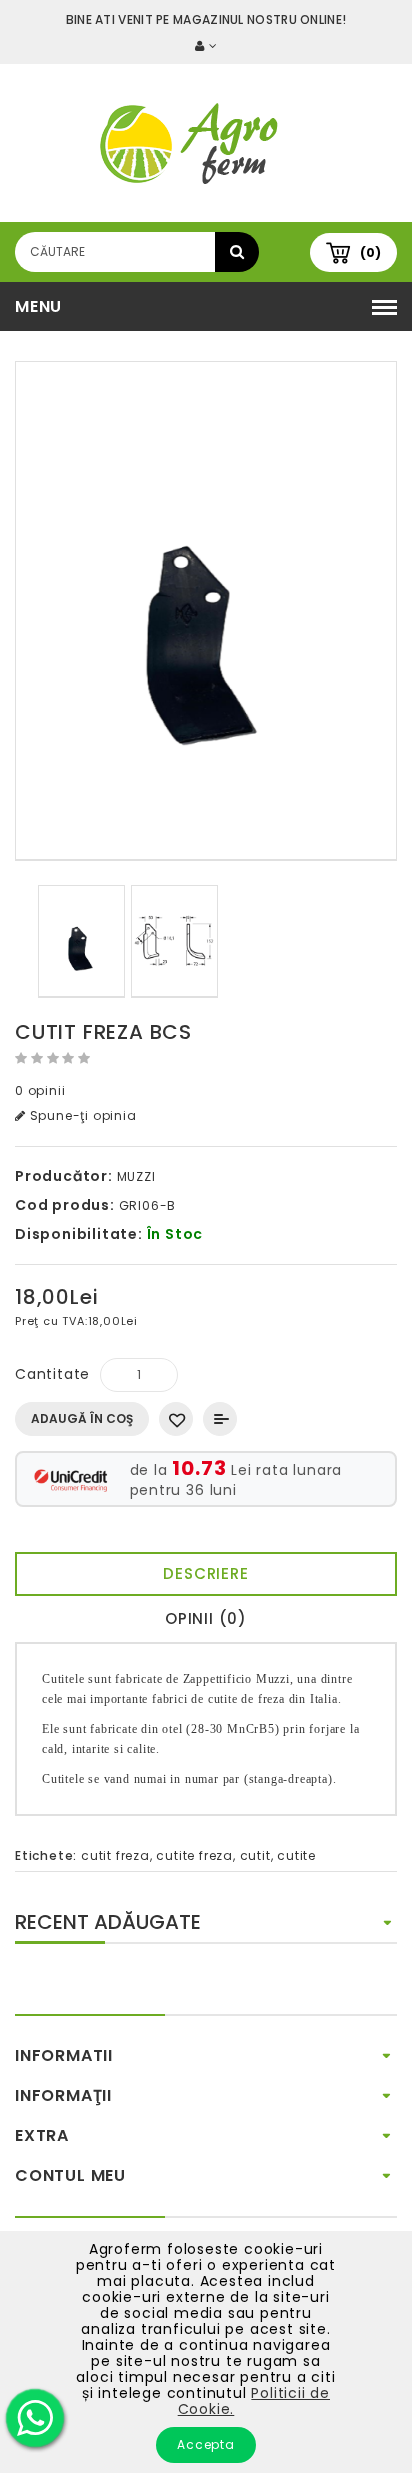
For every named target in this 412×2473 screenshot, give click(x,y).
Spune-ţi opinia (81, 1115)
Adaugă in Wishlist (176, 1419)
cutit (255, 1855)
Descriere (205, 1573)
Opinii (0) (206, 1618)
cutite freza (194, 1855)
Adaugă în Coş (82, 1418)
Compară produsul (220, 1419)
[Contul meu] (206, 45)
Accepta (206, 2444)
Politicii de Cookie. (254, 2401)
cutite (296, 1855)
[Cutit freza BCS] (206, 611)
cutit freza (115, 1855)
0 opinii (40, 1090)
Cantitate (52, 1374)
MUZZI (136, 1176)
